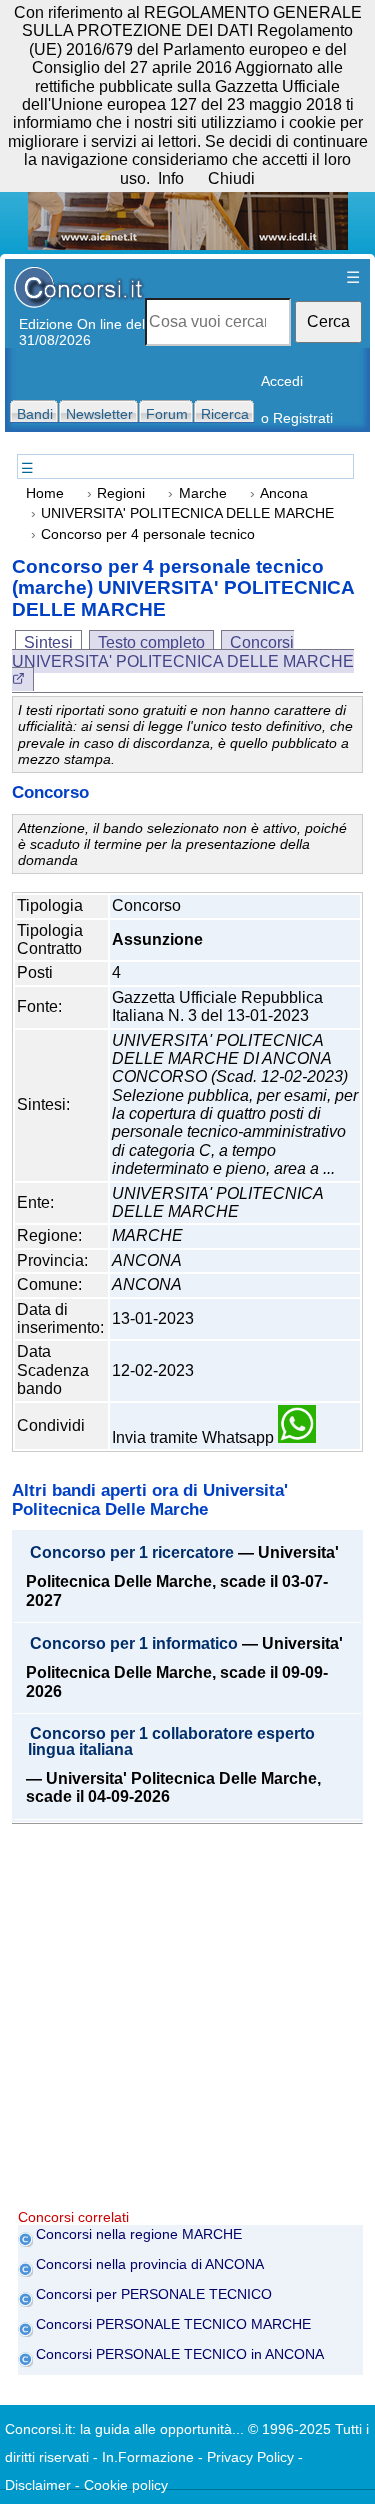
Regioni (121, 493)
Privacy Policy (250, 2457)
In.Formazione (148, 2457)
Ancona (284, 493)
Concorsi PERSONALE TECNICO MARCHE (173, 2324)
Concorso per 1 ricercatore (132, 1553)
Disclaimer (38, 2485)
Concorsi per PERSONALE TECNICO (154, 2294)
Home (45, 493)
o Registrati (297, 418)
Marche (203, 493)
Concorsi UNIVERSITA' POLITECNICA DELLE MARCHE (183, 651)
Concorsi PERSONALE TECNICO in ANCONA (180, 2354)
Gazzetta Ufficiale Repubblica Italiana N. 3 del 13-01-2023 (217, 1006)
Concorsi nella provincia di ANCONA (150, 2264)
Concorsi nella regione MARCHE (139, 2234)
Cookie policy (126, 2485)
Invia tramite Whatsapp (195, 1437)
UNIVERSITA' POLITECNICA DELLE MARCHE (187, 513)
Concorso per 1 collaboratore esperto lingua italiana (171, 1742)
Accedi (282, 381)
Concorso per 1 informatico (134, 1644)
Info (171, 178)
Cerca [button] (328, 321)
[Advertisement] (187, 2021)
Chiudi (231, 178)
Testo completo (151, 642)
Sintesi (48, 642)
